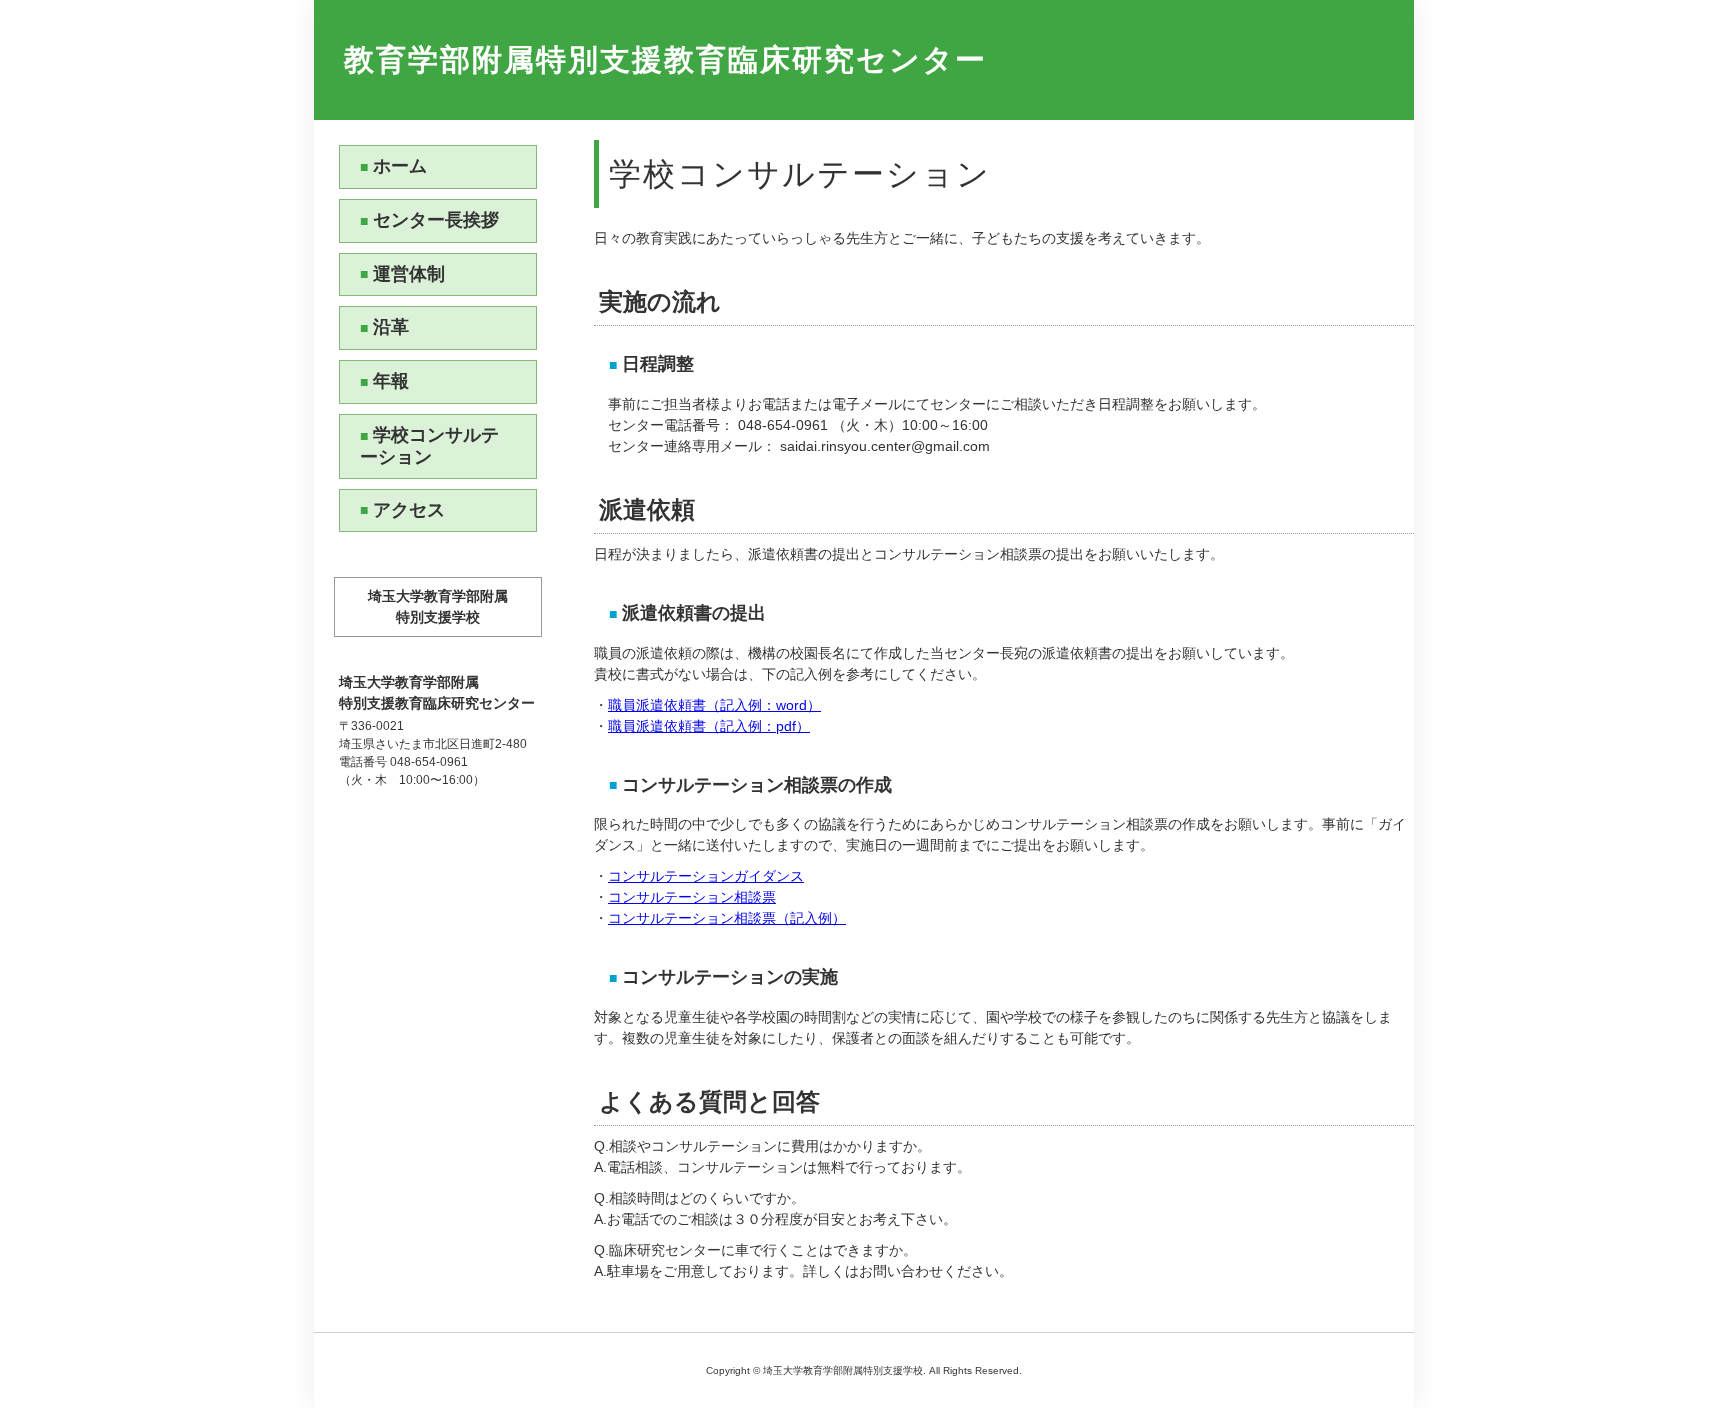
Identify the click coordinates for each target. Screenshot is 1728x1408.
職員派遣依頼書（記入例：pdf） (709, 726)
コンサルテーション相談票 (692, 897)
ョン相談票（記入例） (776, 918)
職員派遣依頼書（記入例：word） (714, 705)
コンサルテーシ (657, 918)
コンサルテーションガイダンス (706, 876)
